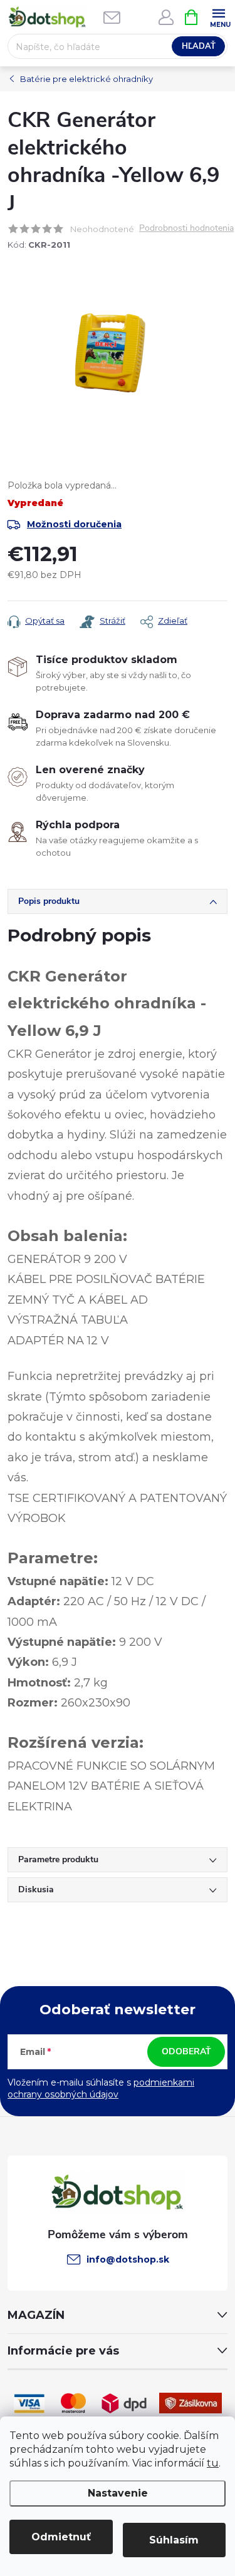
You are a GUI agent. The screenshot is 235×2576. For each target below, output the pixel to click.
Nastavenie (118, 2493)
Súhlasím (174, 2540)
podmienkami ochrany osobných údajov (101, 2089)
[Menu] (218, 17)
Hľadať (199, 46)
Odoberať (186, 2051)
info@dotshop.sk (128, 2259)
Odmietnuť (61, 2537)
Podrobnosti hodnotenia (186, 229)
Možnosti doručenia (74, 524)
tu (213, 2463)
